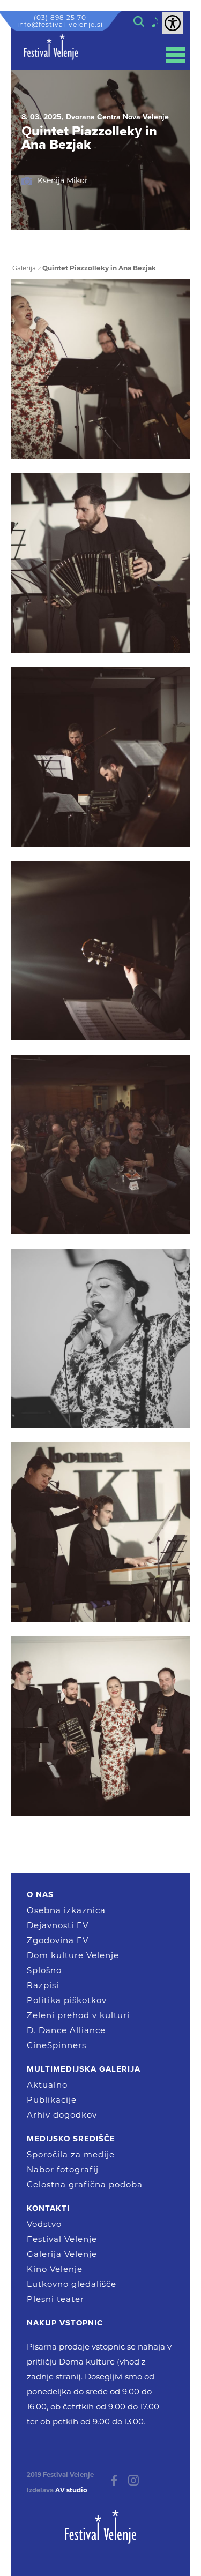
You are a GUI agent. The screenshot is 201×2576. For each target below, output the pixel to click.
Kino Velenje (55, 2269)
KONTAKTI (48, 2208)
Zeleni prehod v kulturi (78, 2015)
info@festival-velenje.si (60, 24)
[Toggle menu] (176, 55)
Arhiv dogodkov (62, 2115)
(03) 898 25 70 (60, 17)
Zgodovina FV (58, 1940)
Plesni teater (55, 2299)
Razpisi (43, 1985)
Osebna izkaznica (66, 1910)
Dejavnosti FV (58, 1925)
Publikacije (52, 2100)
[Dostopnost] (173, 23)
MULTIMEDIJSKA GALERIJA (84, 2069)
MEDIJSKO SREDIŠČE (71, 2139)
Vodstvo (44, 2224)
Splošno (44, 1970)
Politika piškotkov (67, 2000)
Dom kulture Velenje (73, 1955)
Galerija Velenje (62, 2254)
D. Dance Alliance (66, 2030)
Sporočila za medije (71, 2154)
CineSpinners (57, 2045)
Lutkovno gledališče (72, 2284)
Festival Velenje (62, 2239)
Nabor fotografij (63, 2169)
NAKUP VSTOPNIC (65, 2323)
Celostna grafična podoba (85, 2184)
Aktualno (47, 2085)
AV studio (71, 2490)
